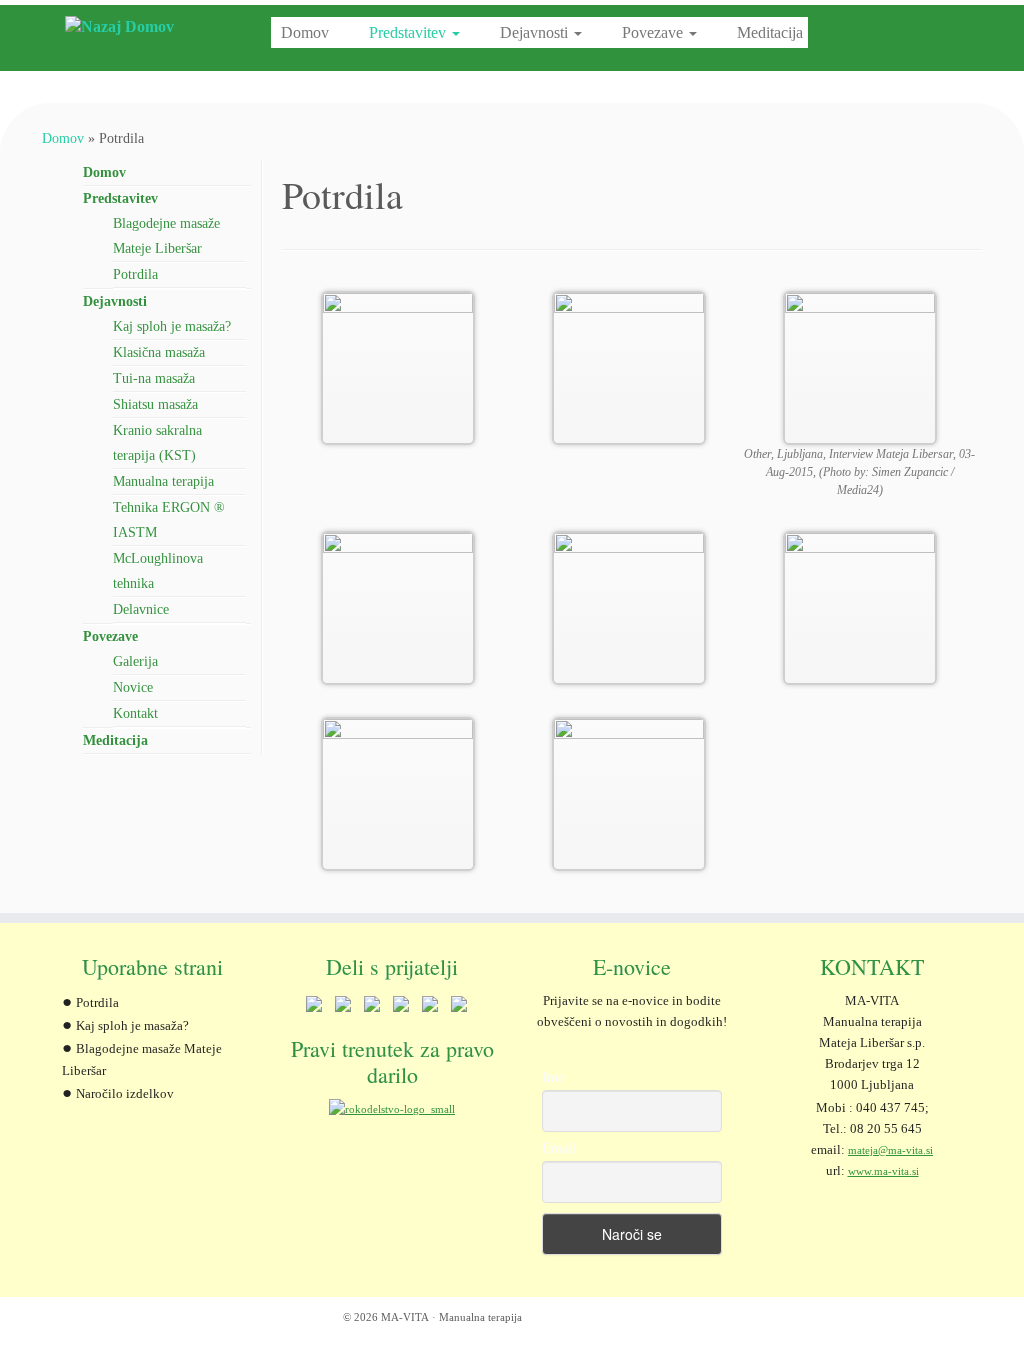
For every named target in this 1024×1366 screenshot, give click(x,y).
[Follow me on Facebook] (79, 1319)
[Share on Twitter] (343, 1008)
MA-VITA (405, 1317)
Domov (305, 32)
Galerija (135, 661)
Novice (133, 687)
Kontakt (135, 713)
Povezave (654, 32)
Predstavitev (409, 32)
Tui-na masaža (154, 378)
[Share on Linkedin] (430, 1008)
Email (559, 1148)
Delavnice (141, 609)
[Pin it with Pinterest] (401, 1008)
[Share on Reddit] (372, 1008)
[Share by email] (459, 1008)
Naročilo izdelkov (125, 1094)
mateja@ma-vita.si (890, 1150)
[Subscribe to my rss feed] (54, 1319)
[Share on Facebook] (314, 1008)
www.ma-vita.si (883, 1171)
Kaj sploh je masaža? (172, 326)
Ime (553, 1077)
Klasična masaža (159, 352)
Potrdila (135, 274)
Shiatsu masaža (155, 404)
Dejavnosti (536, 32)
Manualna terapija (163, 481)
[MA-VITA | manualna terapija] (120, 26)
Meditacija (770, 32)
